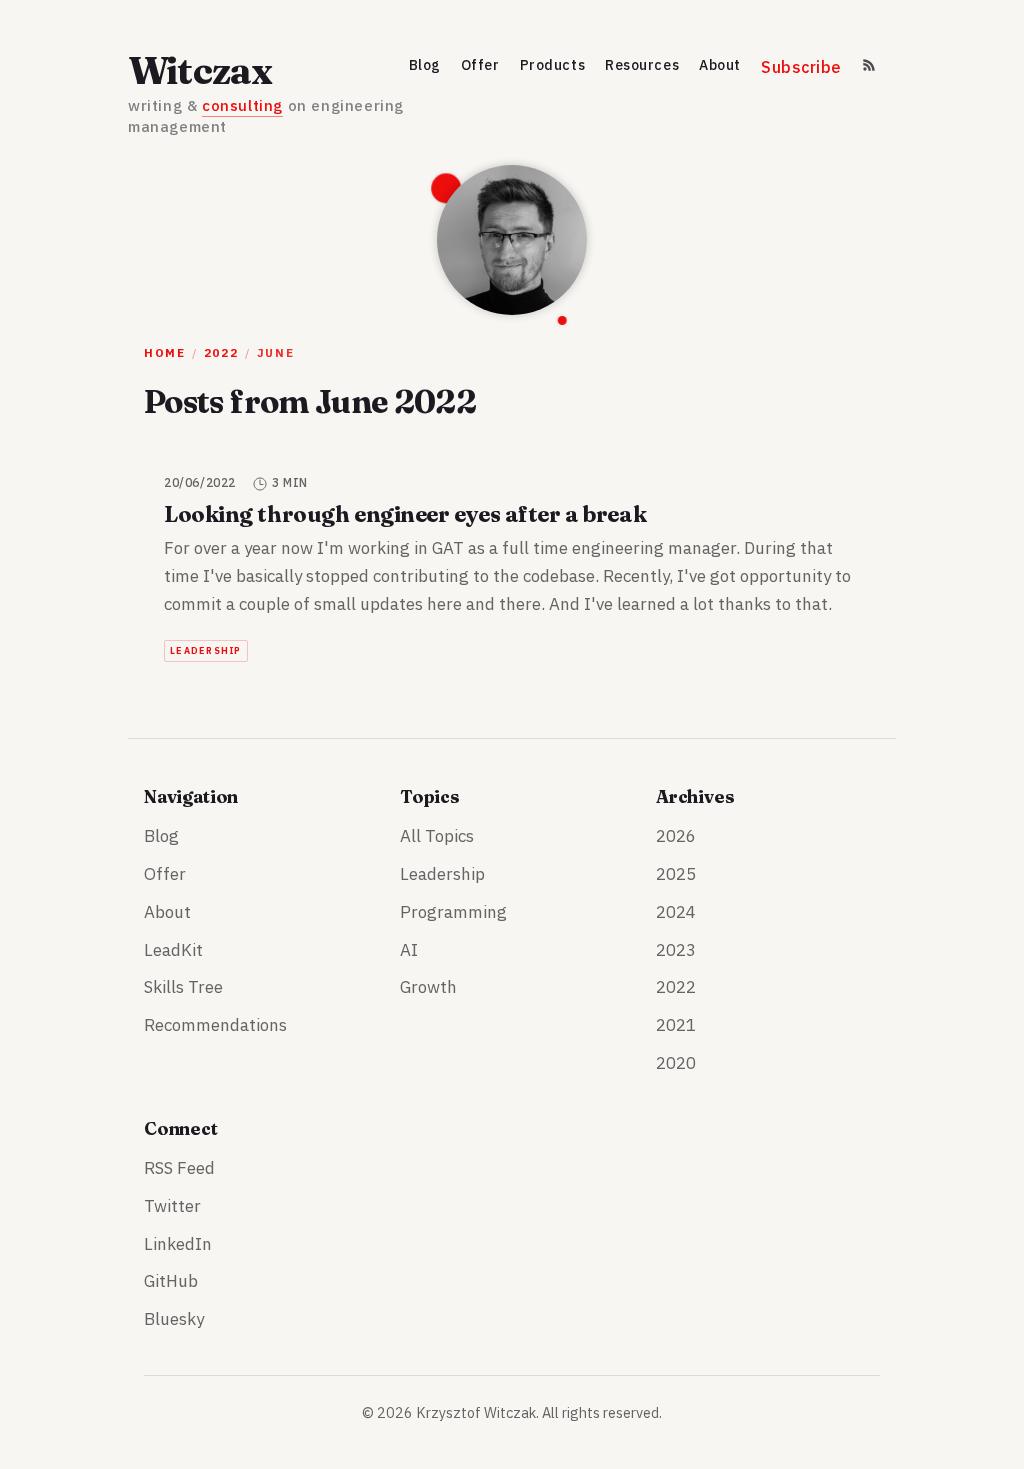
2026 (676, 836)
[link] (512, 569)
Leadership (206, 650)
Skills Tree (183, 987)
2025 (676, 874)
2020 (676, 1063)
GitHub (171, 1281)
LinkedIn (178, 1244)
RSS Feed (179, 1168)
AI (409, 950)
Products (552, 65)
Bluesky (174, 1319)
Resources (642, 65)
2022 (221, 353)
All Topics (437, 836)
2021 (676, 1025)
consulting (242, 105)
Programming (453, 912)
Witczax (200, 70)
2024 (676, 912)
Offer (480, 65)
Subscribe (801, 67)
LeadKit (173, 950)
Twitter (172, 1206)
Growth (428, 987)
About (720, 65)
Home (164, 353)
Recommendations (215, 1025)
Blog (425, 65)
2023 (676, 950)
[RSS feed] (869, 71)
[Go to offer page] (512, 240)
